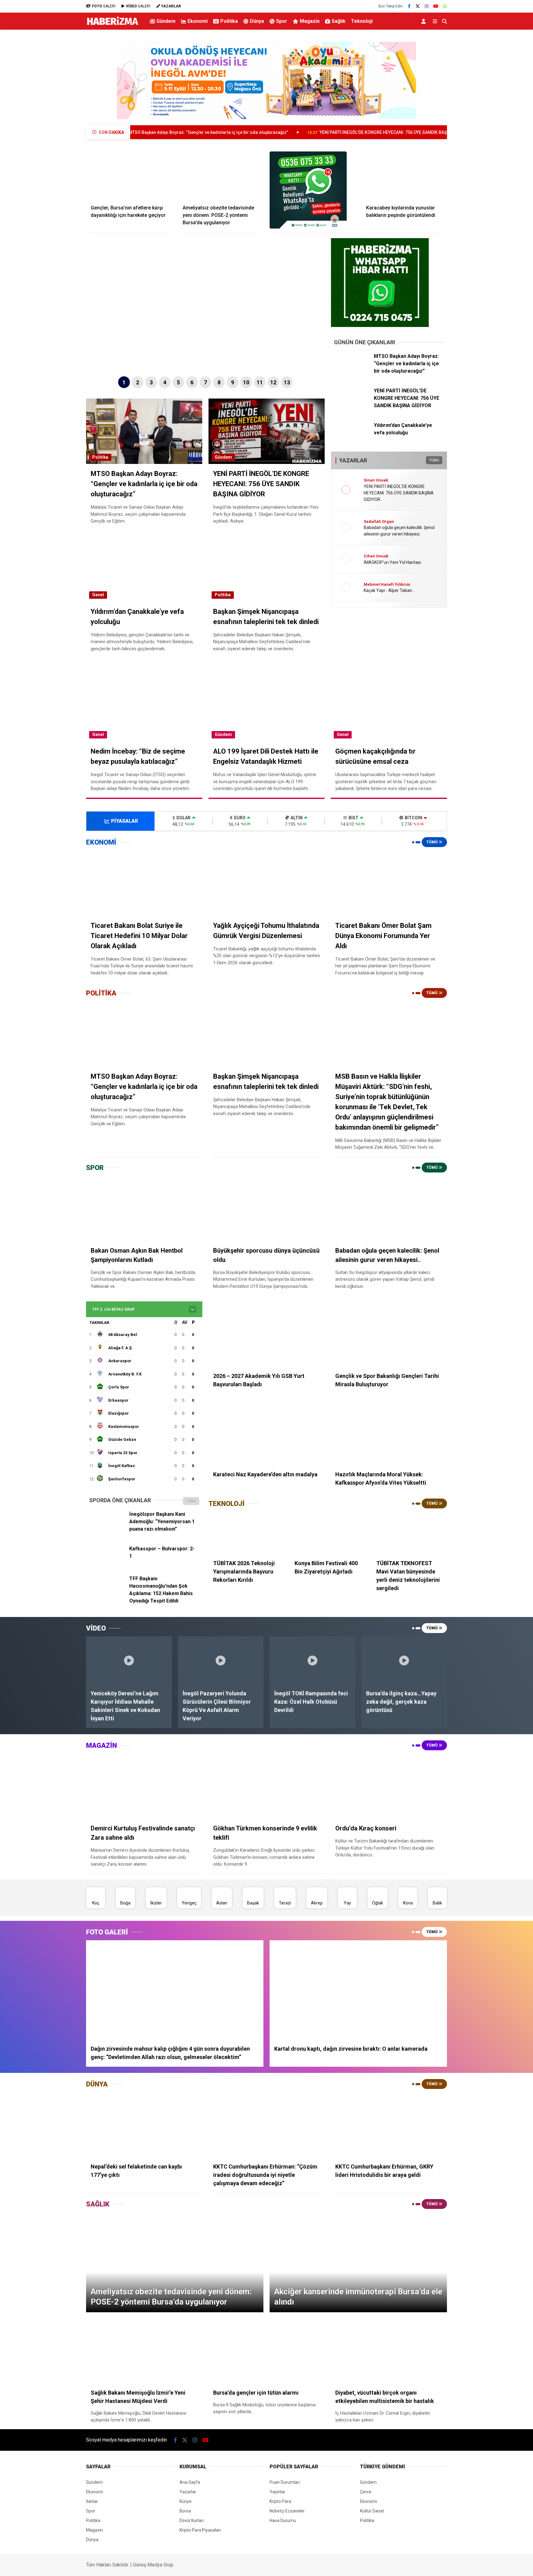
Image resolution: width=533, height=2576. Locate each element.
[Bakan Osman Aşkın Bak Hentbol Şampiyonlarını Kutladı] (144, 1209)
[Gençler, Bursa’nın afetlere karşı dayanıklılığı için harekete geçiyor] (129, 176)
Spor (282, 21)
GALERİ (104, 6)
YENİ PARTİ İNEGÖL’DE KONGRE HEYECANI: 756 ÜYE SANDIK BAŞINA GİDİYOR (286, 132)
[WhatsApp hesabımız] (445, 6)
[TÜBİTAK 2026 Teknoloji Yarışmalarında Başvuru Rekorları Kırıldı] (246, 1533)
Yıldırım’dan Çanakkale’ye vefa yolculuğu (434, 132)
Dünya (257, 21)
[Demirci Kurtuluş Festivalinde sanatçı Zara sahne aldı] (144, 1786)
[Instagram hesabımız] (427, 6)
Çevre (366, 2492)
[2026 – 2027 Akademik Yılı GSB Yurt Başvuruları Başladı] (267, 1334)
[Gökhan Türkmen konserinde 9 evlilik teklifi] (267, 1786)
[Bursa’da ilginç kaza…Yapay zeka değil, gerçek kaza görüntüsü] (404, 1660)
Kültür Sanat (372, 2511)
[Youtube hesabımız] (436, 6)
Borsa (185, 2511)
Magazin (310, 21)
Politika (229, 21)
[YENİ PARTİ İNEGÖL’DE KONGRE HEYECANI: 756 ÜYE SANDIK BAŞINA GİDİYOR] (352, 406)
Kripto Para (280, 2501)
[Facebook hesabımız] (409, 6)
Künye (186, 2501)
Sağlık (339, 21)
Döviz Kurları (192, 2520)
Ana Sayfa (190, 2482)
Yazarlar (188, 2492)
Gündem (166, 21)
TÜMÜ (434, 460)
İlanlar (92, 2501)
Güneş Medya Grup (153, 2565)
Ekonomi (198, 21)
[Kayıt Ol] (425, 21)
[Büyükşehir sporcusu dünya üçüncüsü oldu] (267, 1209)
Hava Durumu (283, 2520)
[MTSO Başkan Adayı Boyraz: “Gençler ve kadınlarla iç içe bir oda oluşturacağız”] (352, 372)
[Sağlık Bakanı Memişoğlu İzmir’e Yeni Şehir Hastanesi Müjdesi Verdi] (144, 2351)
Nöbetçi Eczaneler (287, 2511)
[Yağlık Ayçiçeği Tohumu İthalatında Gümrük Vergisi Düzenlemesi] (267, 883)
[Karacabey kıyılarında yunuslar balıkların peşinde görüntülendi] (404, 176)
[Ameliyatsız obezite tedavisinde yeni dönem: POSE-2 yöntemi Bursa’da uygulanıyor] (221, 176)
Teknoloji (362, 21)
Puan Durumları (285, 2482)
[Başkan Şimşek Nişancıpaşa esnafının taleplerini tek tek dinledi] (267, 1034)
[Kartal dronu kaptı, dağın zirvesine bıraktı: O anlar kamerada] (358, 1990)
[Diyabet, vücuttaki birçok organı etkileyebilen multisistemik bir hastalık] (389, 2351)
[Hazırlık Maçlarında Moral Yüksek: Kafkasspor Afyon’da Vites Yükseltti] (389, 1433)
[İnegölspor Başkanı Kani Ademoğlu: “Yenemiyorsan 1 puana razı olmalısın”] (107, 1529)
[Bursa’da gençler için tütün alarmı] (267, 2351)
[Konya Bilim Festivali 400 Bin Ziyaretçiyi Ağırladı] (328, 1533)
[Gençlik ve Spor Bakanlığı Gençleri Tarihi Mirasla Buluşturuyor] (389, 1334)
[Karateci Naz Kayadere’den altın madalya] (267, 1433)
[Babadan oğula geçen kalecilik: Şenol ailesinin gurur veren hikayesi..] (389, 1209)
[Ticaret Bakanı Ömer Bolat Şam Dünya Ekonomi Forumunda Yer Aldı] (389, 883)
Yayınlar (277, 2492)
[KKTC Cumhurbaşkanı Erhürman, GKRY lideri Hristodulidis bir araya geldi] (389, 2125)
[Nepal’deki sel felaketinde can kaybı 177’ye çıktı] (144, 2125)
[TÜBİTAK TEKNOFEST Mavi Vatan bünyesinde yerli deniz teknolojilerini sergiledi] (409, 1533)
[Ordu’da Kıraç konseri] (389, 1786)
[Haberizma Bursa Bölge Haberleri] (112, 25)
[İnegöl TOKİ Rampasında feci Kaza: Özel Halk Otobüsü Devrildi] (312, 1660)
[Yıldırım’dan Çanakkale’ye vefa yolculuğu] (352, 441)
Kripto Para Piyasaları (200, 2530)
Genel (98, 595)
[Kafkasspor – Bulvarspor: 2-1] (107, 1564)
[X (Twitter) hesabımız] (418, 6)
